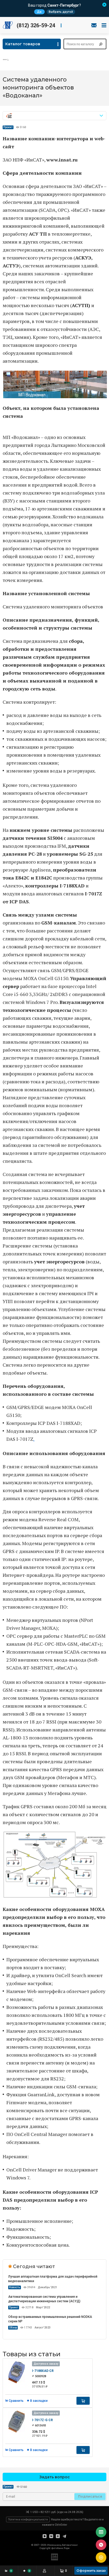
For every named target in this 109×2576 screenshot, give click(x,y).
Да (39, 12)
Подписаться (90, 2496)
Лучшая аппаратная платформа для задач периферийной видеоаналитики (53, 2279)
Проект (8, 127)
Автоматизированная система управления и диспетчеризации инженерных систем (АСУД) (44, 2299)
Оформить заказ (91, 2571)
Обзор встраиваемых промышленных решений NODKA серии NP (50, 2319)
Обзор (13, 2328)
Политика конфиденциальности (28, 2519)
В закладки (39, 2401)
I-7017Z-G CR (42, 2420)
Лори (67, 2548)
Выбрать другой (61, 12)
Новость (15, 2287)
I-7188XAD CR (43, 2371)
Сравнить (16, 2401)
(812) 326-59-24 (36, 25)
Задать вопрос (55, 2477)
